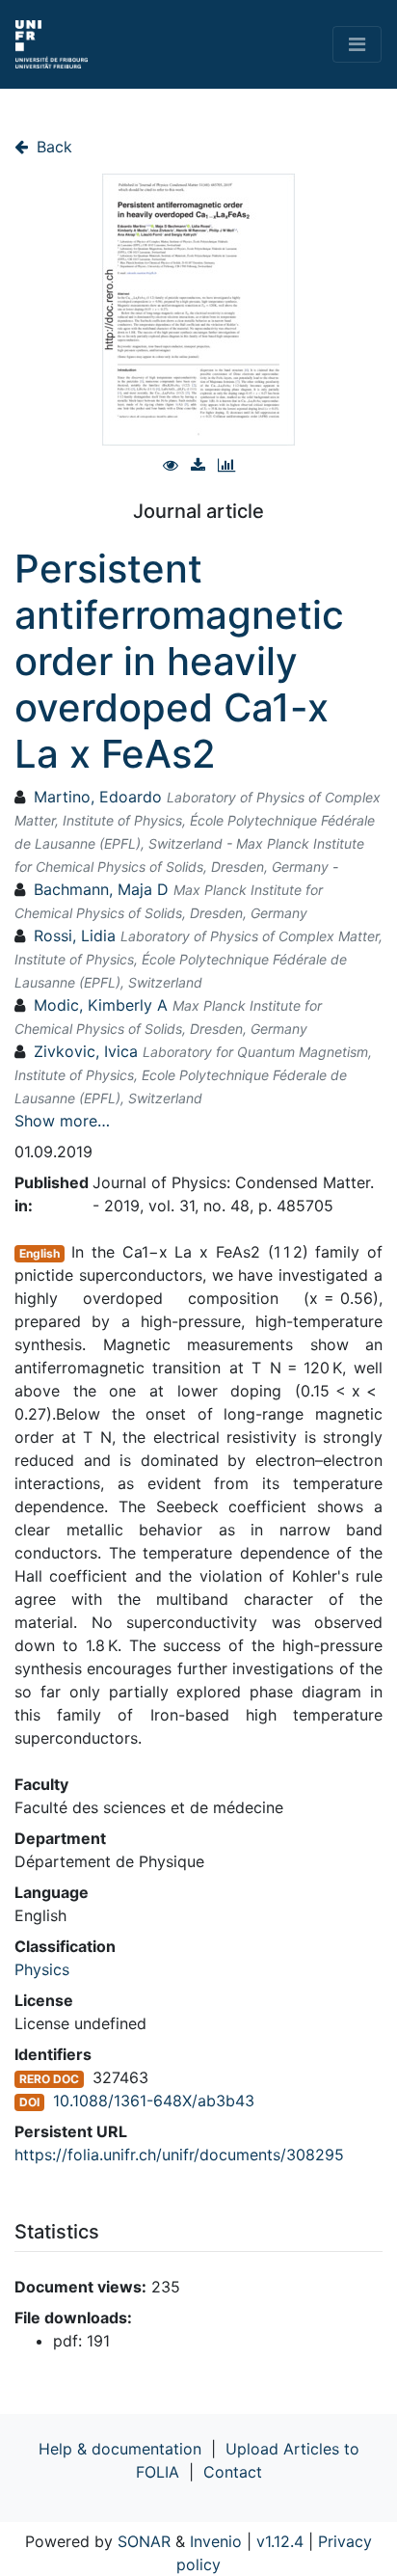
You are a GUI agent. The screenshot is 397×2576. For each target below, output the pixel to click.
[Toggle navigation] (357, 44)
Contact (233, 2472)
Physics (42, 1969)
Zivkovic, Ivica (86, 1051)
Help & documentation (120, 2449)
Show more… (62, 1121)
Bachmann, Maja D (101, 889)
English (40, 1253)
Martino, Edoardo (98, 797)
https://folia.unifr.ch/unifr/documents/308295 (179, 2155)
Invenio (216, 2541)
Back (52, 147)
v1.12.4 (280, 2541)
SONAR (144, 2541)
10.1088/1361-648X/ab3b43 (154, 2101)
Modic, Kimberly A (101, 1005)
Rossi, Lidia (75, 935)
